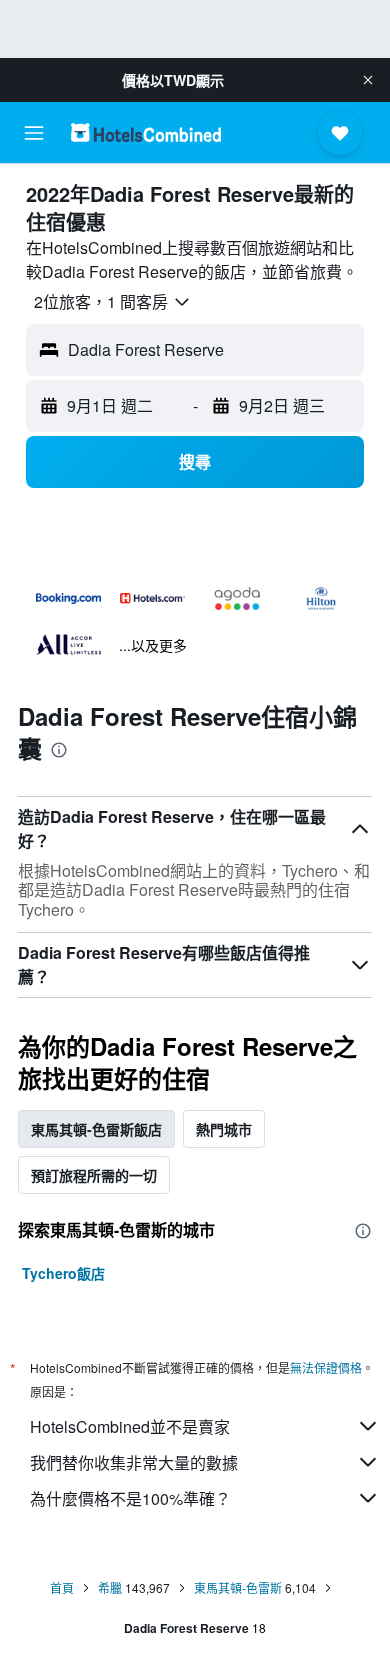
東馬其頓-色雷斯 (238, 1587)
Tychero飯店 (63, 1273)
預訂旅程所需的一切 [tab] (94, 1175)
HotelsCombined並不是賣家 (130, 1426)
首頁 (62, 1587)
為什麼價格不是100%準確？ (130, 1498)
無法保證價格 (326, 1367)
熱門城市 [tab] (224, 1129)
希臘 (110, 1587)
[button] (368, 80)
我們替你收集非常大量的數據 (134, 1462)
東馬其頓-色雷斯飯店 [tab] (96, 1129)
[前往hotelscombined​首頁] (146, 132)
